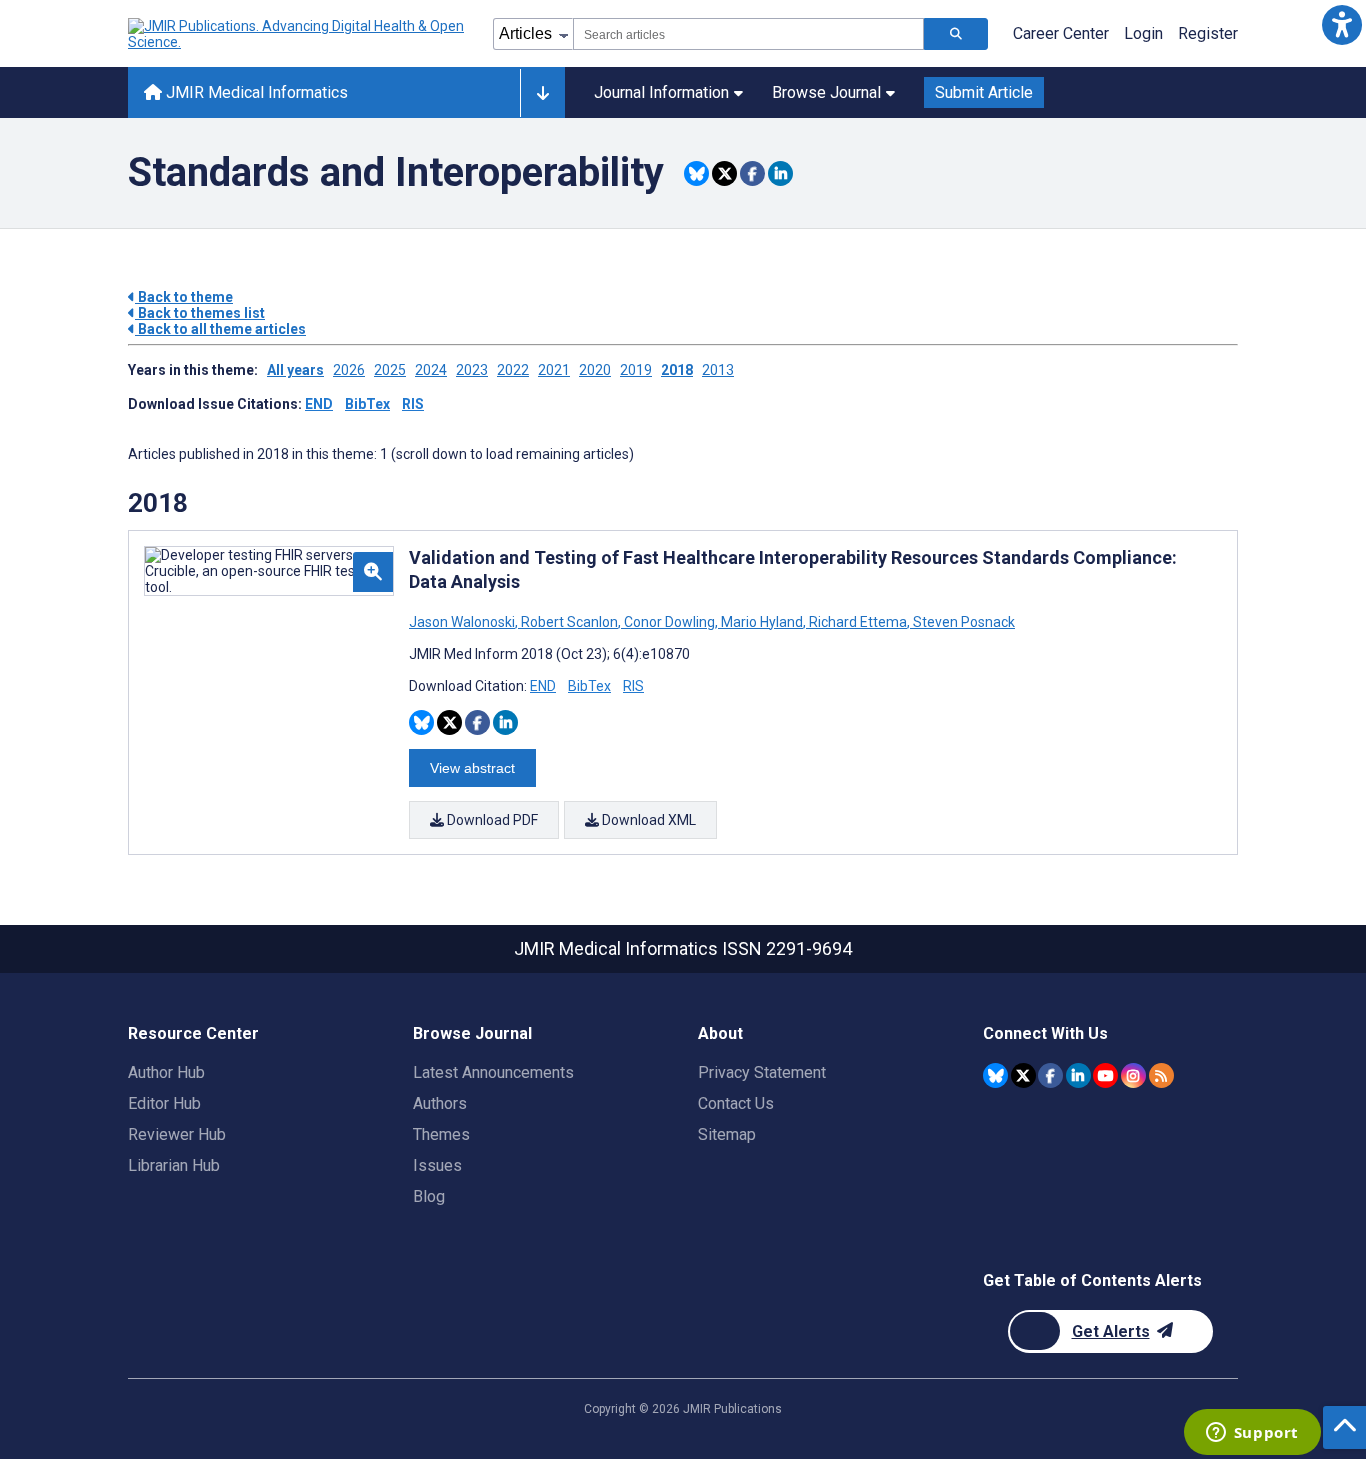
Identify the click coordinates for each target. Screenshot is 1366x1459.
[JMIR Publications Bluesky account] (995, 1075)
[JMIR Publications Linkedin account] (1078, 1075)
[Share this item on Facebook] (752, 173)
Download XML (647, 820)
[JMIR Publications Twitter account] (1023, 1075)
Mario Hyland (762, 622)
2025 (390, 370)
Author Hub (166, 1072)
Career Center (1061, 33)
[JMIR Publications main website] (298, 34)
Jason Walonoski (463, 622)
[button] (1341, 24)
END (319, 404)
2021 (554, 370)
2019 (636, 370)
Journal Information (661, 92)
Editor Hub (164, 1103)
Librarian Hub (174, 1165)
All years (295, 370)
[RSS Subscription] (1161, 1075)
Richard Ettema (858, 622)
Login (1143, 33)
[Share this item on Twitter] (724, 173)
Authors (440, 1103)
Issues (437, 1165)
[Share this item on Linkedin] (780, 173)
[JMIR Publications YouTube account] (1105, 1075)
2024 (431, 370)
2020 (595, 370)
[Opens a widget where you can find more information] (1252, 1434)
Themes (441, 1134)
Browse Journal (826, 92)
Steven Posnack (962, 622)
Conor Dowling (669, 622)
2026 (349, 370)
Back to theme (184, 297)
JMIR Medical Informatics (255, 92)
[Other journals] (542, 93)
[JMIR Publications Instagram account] (1133, 1075)
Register (1208, 33)
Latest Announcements (493, 1072)
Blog (429, 1196)
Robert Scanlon (569, 622)
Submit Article (984, 92)
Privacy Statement (762, 1072)
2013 (718, 370)
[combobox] (748, 34)
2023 (472, 370)
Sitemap (727, 1134)
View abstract (472, 768)
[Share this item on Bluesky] (696, 173)
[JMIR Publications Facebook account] (1050, 1075)
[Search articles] (956, 34)
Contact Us (736, 1103)
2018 (677, 370)
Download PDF (491, 820)
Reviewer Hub (177, 1134)
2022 (513, 370)
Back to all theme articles (220, 329)
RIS (413, 404)
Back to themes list (200, 313)
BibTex (367, 404)
